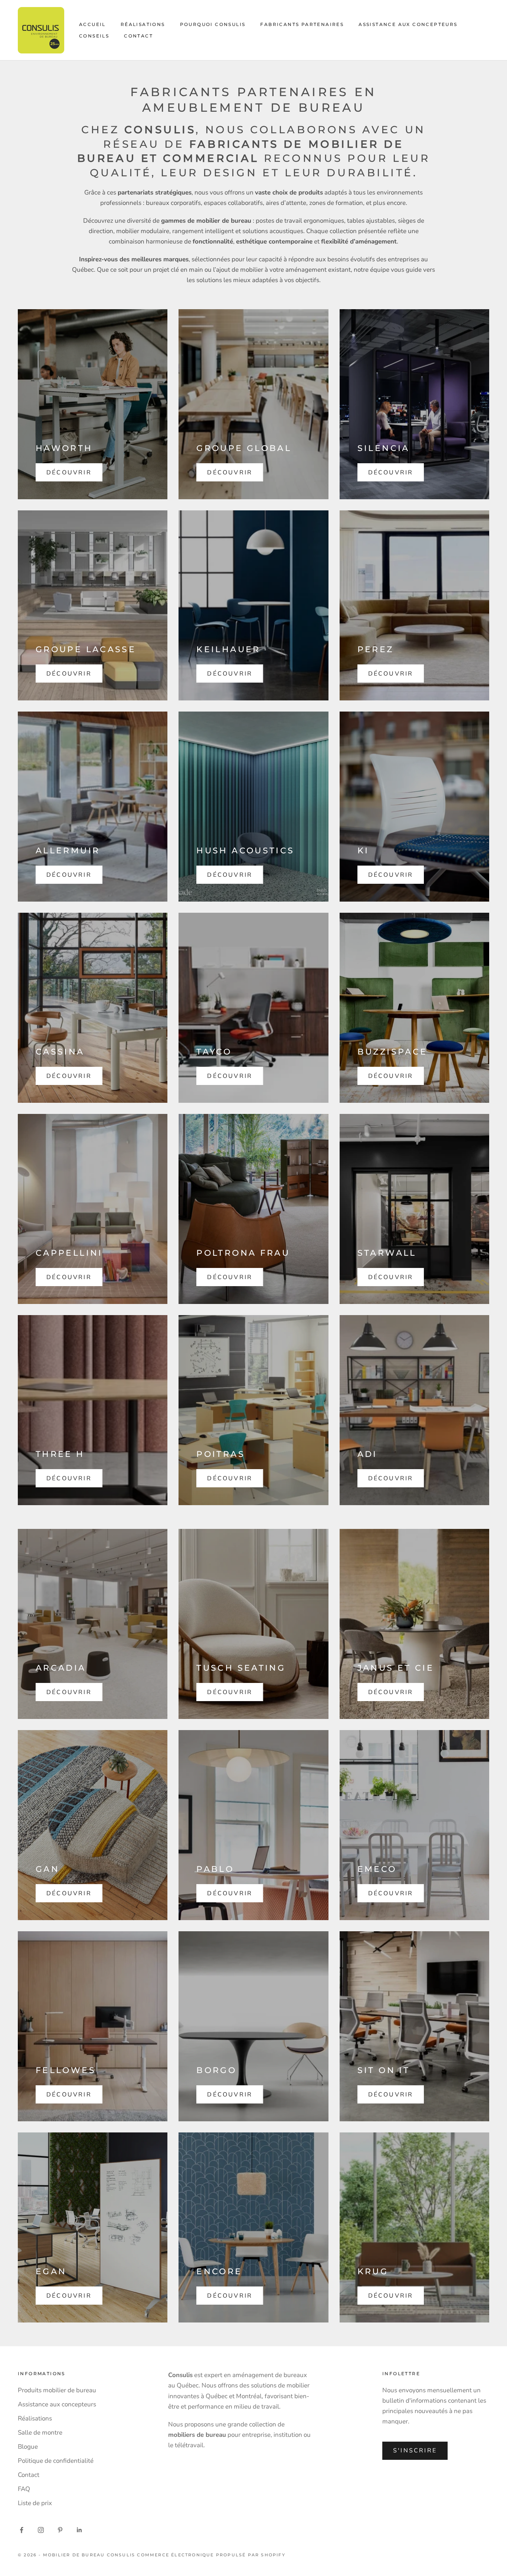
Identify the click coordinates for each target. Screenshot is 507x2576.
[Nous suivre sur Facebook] (22, 2530)
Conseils (94, 36)
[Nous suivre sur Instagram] (41, 2530)
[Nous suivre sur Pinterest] (60, 2530)
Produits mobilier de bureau (57, 2390)
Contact (138, 36)
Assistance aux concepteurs (408, 24)
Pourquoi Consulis (213, 24)
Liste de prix (35, 2503)
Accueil (92, 24)
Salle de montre (40, 2433)
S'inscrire (415, 2451)
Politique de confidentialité (56, 2461)
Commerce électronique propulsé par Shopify (211, 2555)
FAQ (24, 2489)
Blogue (28, 2447)
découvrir (69, 473)
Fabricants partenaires (302, 24)
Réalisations (143, 24)
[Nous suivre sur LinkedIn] (79, 2530)
